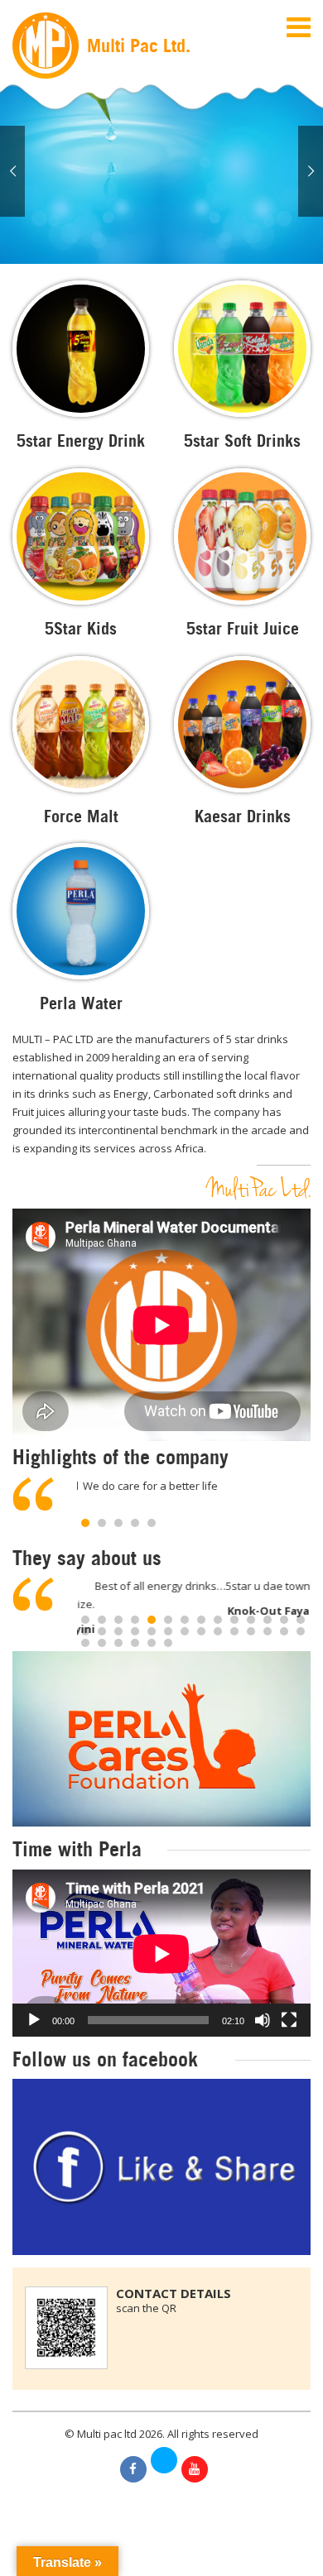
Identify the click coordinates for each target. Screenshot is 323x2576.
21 (185, 1631)
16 (102, 1631)
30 (102, 1643)
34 (168, 1643)
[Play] (34, 2020)
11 (251, 1620)
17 (118, 1631)
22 (201, 1631)
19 (152, 1631)
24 (234, 1631)
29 (85, 1643)
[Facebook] (133, 2469)
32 (135, 1643)
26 (268, 1631)
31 (118, 1643)
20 (168, 1631)
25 (251, 1631)
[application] (161, 1954)
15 (85, 1631)
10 (234, 1620)
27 (284, 1631)
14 (301, 1620)
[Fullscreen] (289, 2020)
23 (218, 1631)
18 (135, 1631)
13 (284, 1620)
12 (268, 1620)
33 (152, 1643)
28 (301, 1631)
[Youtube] (195, 2469)
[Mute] (263, 2020)
